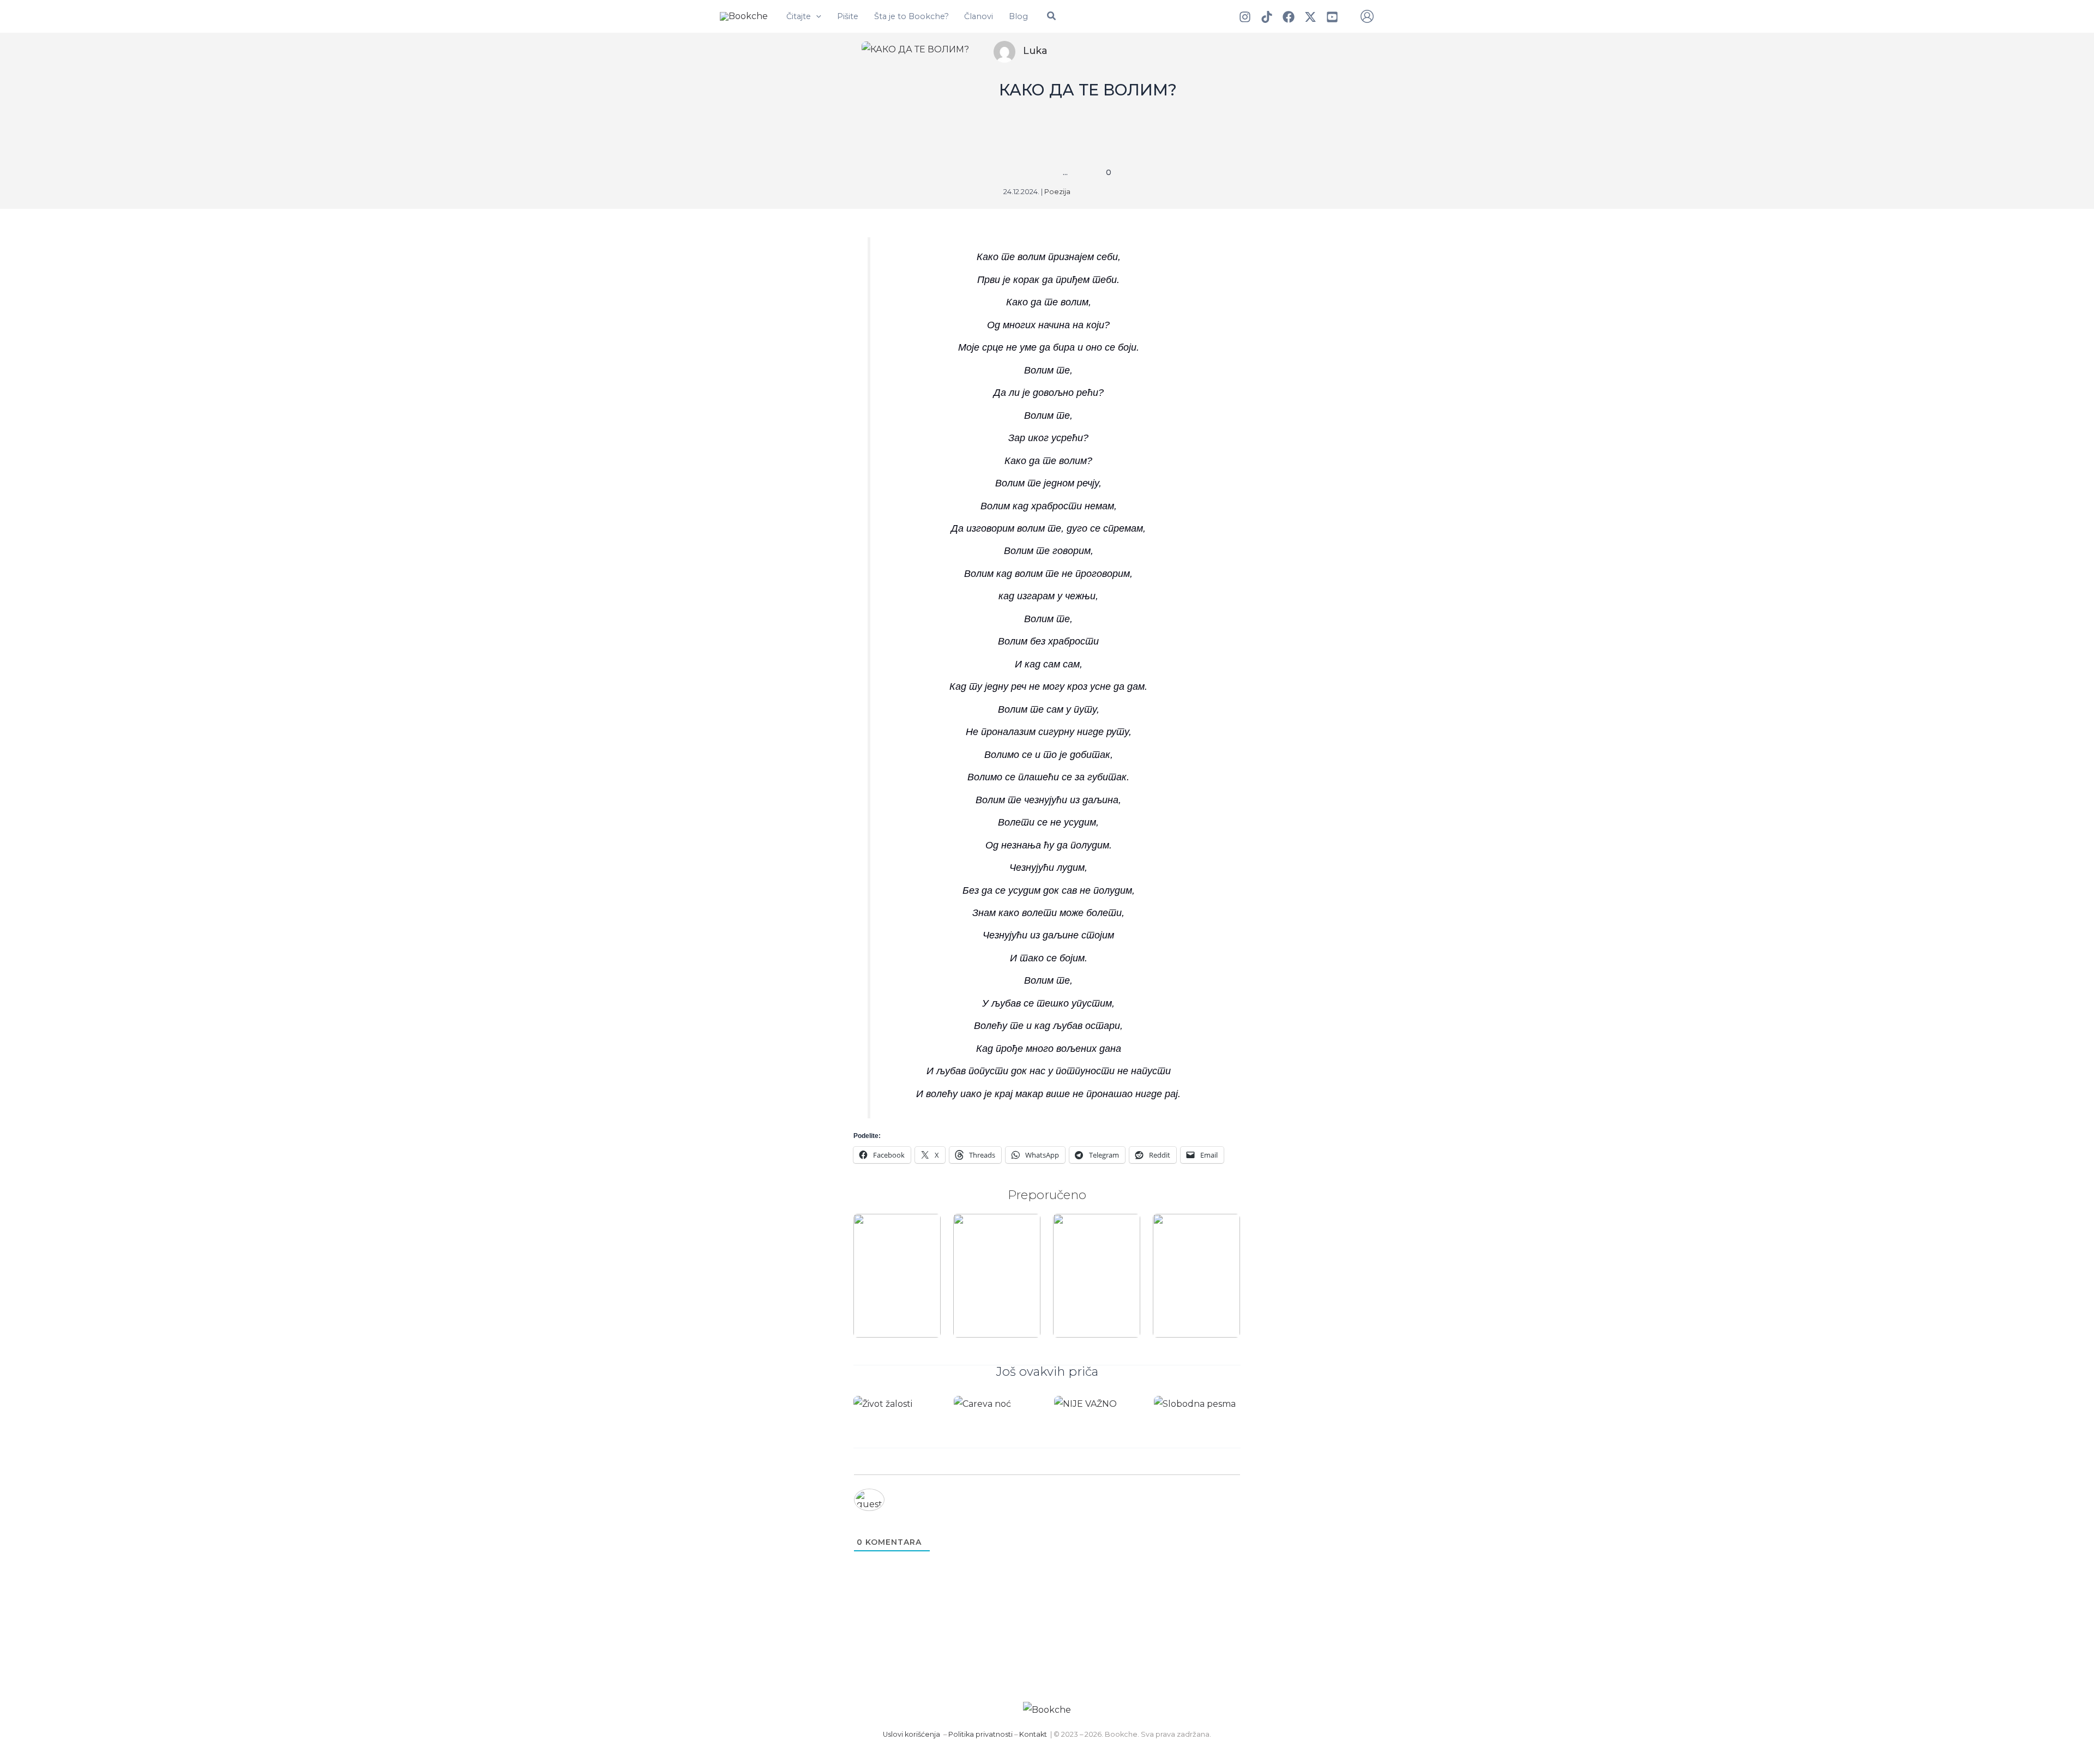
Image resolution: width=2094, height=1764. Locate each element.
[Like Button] (1015, 172)
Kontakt (1033, 1734)
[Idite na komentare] (1100, 172)
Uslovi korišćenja (911, 1734)
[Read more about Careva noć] (982, 1403)
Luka (1035, 50)
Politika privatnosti (980, 1734)
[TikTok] (1267, 17)
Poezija (1057, 192)
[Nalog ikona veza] (1367, 16)
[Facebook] (1289, 17)
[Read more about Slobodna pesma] (1195, 1403)
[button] (816, 16)
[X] (1310, 17)
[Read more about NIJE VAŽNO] (1085, 1403)
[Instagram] (1245, 17)
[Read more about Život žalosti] (883, 1403)
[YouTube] (1332, 17)
